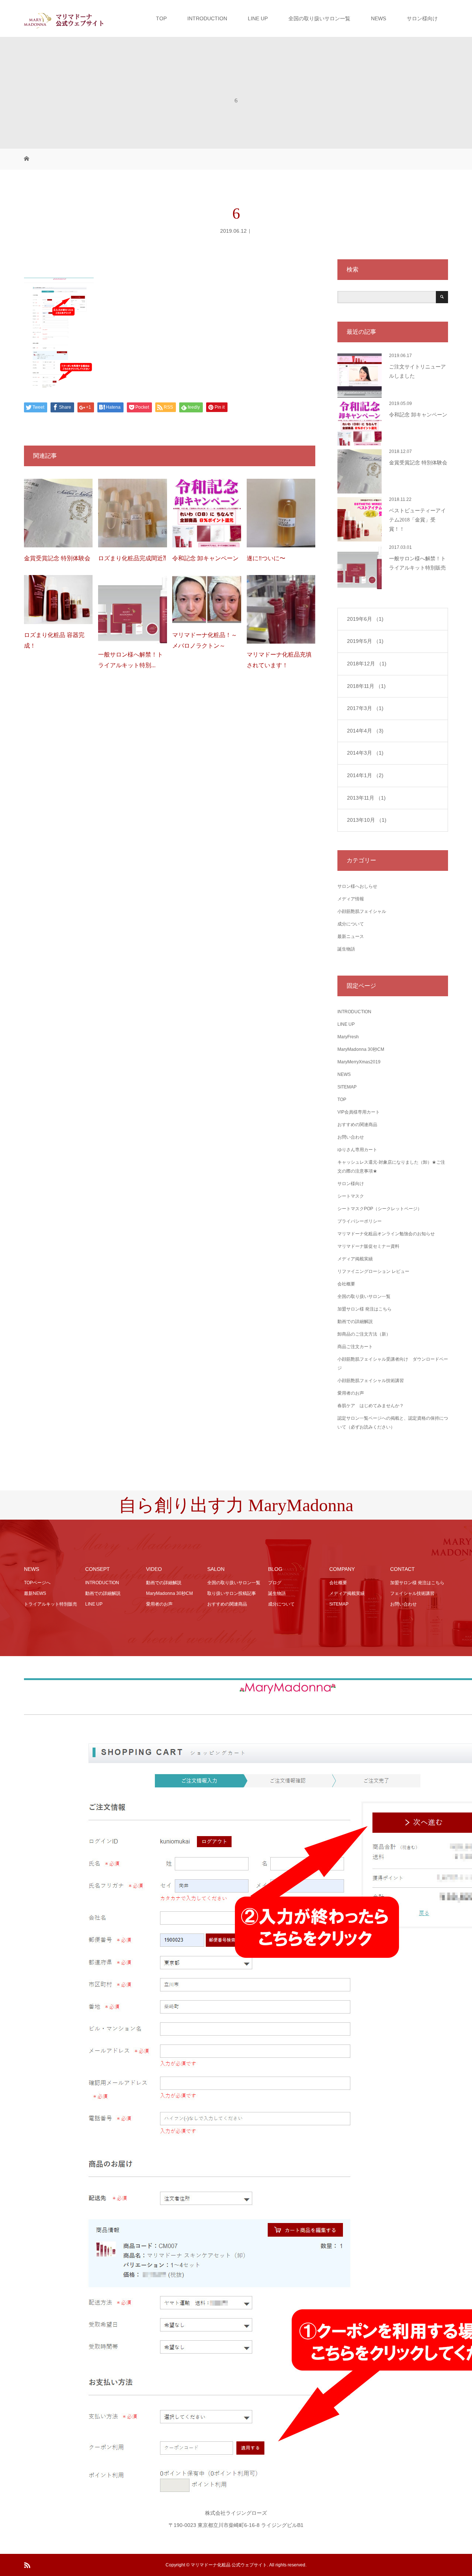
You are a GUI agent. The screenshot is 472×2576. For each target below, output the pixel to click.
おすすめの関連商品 (357, 1125)
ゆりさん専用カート (357, 1150)
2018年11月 (366, 686)
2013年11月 (366, 798)
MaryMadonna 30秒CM (361, 1049)
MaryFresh (348, 1037)
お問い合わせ (351, 1137)
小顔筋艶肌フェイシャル (362, 911)
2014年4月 (365, 731)
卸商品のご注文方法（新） (364, 1334)
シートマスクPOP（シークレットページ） (380, 1209)
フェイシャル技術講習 (412, 1593)
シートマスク (351, 1196)
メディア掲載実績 (355, 1259)
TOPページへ (37, 1583)
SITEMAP (347, 1087)
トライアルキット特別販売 (51, 1604)
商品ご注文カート (355, 1347)
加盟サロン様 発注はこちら (365, 1309)
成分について (351, 924)
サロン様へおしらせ (357, 886)
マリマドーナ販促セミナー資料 (368, 1246)
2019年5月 (365, 641)
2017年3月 (365, 708)
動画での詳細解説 (355, 1322)
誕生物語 (346, 949)
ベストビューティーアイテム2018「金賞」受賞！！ (417, 520)
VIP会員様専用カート (359, 1112)
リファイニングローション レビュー (373, 1271)
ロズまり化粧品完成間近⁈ (132, 558)
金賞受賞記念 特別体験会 (57, 558)
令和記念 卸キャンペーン (205, 558)
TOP (161, 18)
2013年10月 (367, 820)
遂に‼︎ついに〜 (266, 558)
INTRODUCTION (207, 18)
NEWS (379, 18)
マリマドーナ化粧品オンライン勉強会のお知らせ (386, 1234)
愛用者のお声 (351, 1393)
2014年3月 (365, 753)
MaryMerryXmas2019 (359, 1062)
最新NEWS (35, 1593)
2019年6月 (365, 619)
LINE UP (258, 18)
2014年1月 (365, 775)
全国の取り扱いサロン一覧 (319, 18)
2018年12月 (367, 664)
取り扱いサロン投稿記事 (232, 1593)
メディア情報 (351, 899)
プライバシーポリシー (360, 1221)
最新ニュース (351, 936)
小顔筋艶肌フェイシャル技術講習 (371, 1381)
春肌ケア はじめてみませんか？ (371, 1406)
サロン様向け (422, 18)
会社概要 (346, 1284)
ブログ (275, 1583)
